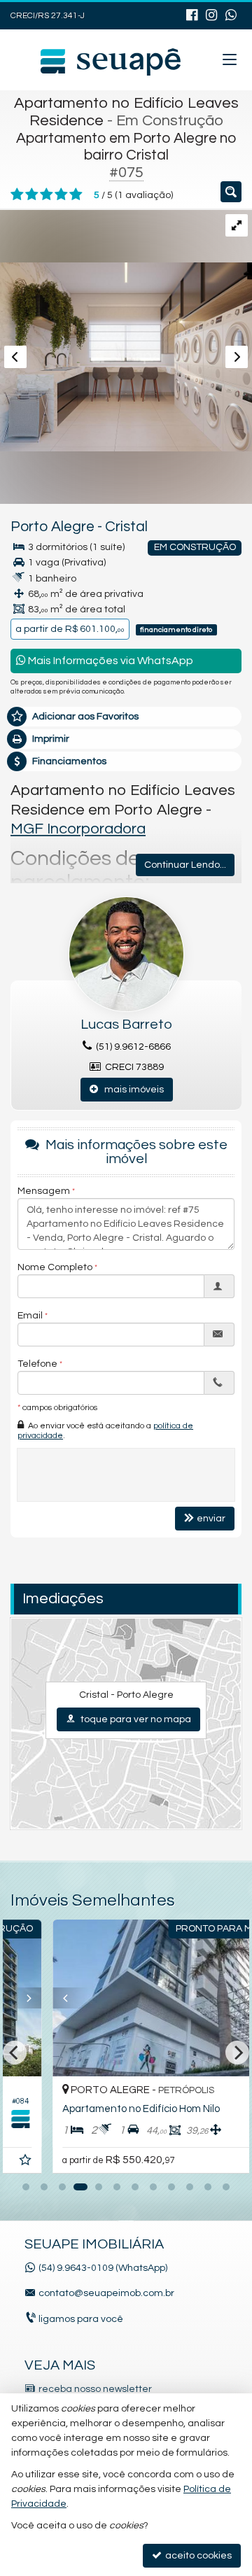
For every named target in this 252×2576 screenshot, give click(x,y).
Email (30, 1316)
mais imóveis (131, 1090)
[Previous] (34, 1998)
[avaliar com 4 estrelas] (61, 195)
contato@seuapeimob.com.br (106, 2293)
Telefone (37, 1364)
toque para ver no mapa (135, 1719)
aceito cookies (197, 2556)
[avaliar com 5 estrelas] (76, 195)
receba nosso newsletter (95, 2389)
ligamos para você (81, 2319)
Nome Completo (55, 1267)
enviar (211, 1519)
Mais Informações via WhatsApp (110, 661)
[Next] (234, 1998)
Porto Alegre (52, 527)
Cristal (126, 527)
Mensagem (44, 1191)
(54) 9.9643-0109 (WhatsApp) (103, 2268)
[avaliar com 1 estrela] (17, 195)
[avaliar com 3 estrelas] (47, 195)
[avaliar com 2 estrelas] (32, 195)
